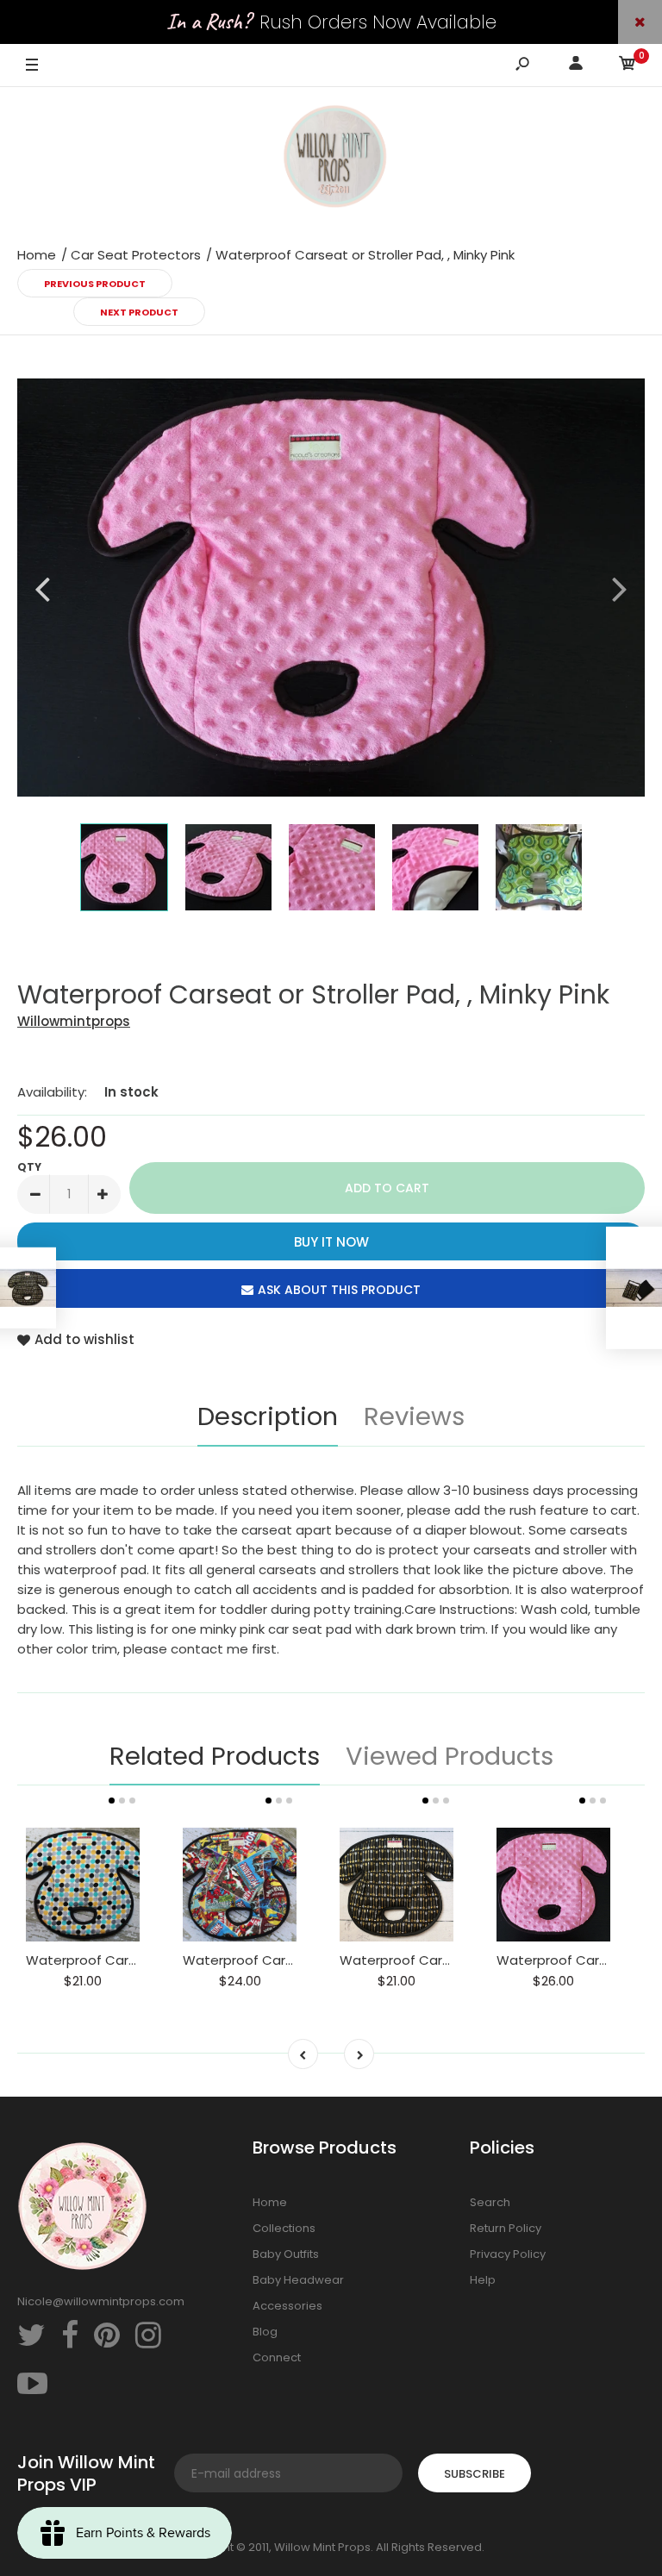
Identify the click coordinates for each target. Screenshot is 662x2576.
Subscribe (475, 2474)
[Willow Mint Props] (331, 159)
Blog (265, 2332)
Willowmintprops (74, 1021)
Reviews (414, 1416)
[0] (628, 66)
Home (270, 2202)
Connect (277, 2357)
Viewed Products (450, 1756)
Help (483, 2280)
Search (490, 2202)
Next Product (139, 312)
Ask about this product (339, 1290)
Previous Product (95, 284)
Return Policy (506, 2228)
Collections (284, 2228)
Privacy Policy (508, 2254)
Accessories (287, 2306)
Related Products (215, 1756)
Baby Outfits (286, 2254)
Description (268, 1416)
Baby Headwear (298, 2280)
